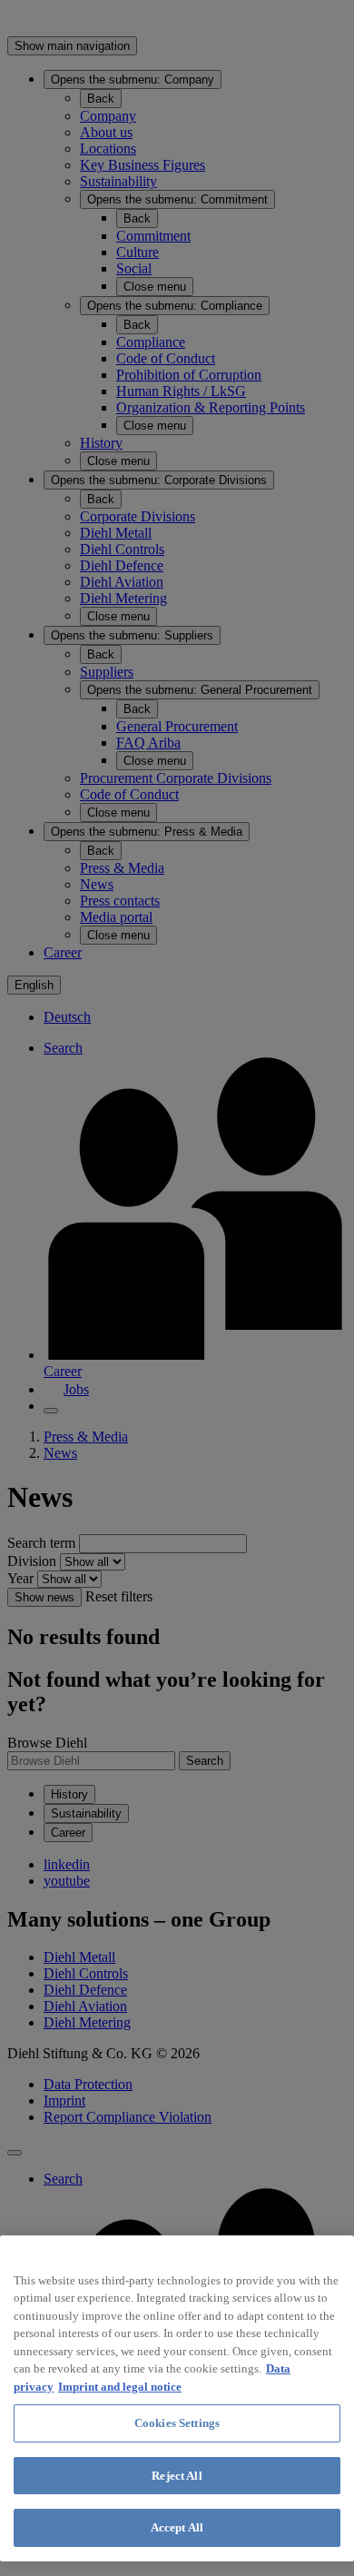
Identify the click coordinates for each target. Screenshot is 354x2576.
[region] (177, 2398)
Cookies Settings (177, 2423)
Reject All (177, 2476)
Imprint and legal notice (120, 2387)
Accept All (177, 2527)
